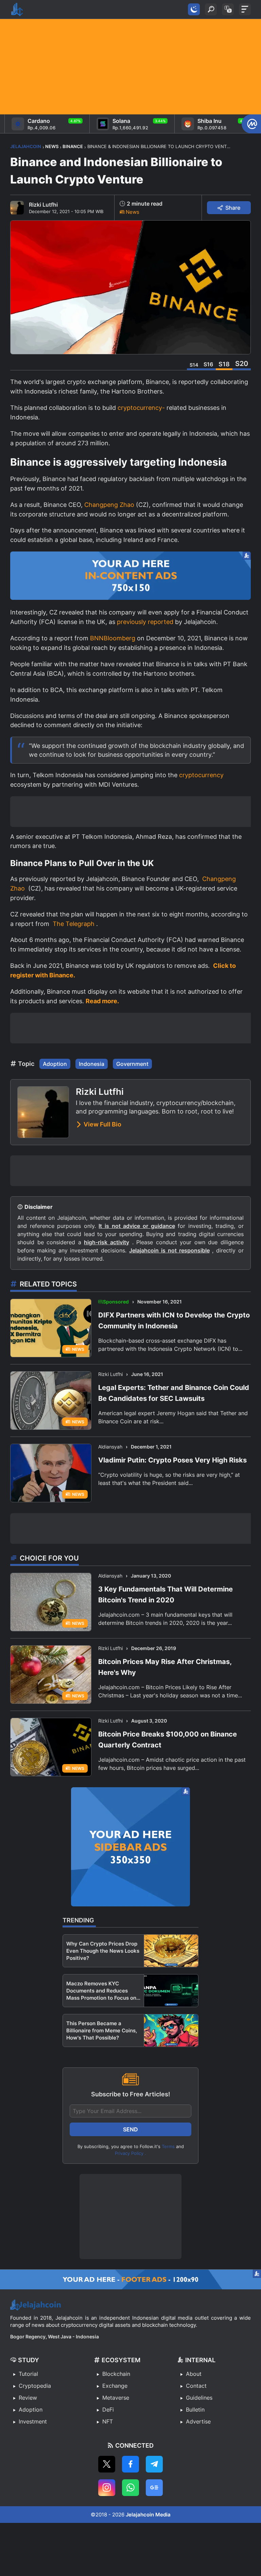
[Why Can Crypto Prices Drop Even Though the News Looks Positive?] (171, 1951)
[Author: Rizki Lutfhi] (17, 208)
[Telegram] (154, 2464)
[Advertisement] (130, 67)
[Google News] (154, 2488)
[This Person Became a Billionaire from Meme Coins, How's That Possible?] (171, 2030)
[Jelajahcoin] (17, 10)
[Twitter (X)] (107, 2464)
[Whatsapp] (130, 2488)
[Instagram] (107, 2488)
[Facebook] (130, 2464)
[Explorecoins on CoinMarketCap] (251, 124)
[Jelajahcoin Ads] (130, 576)
